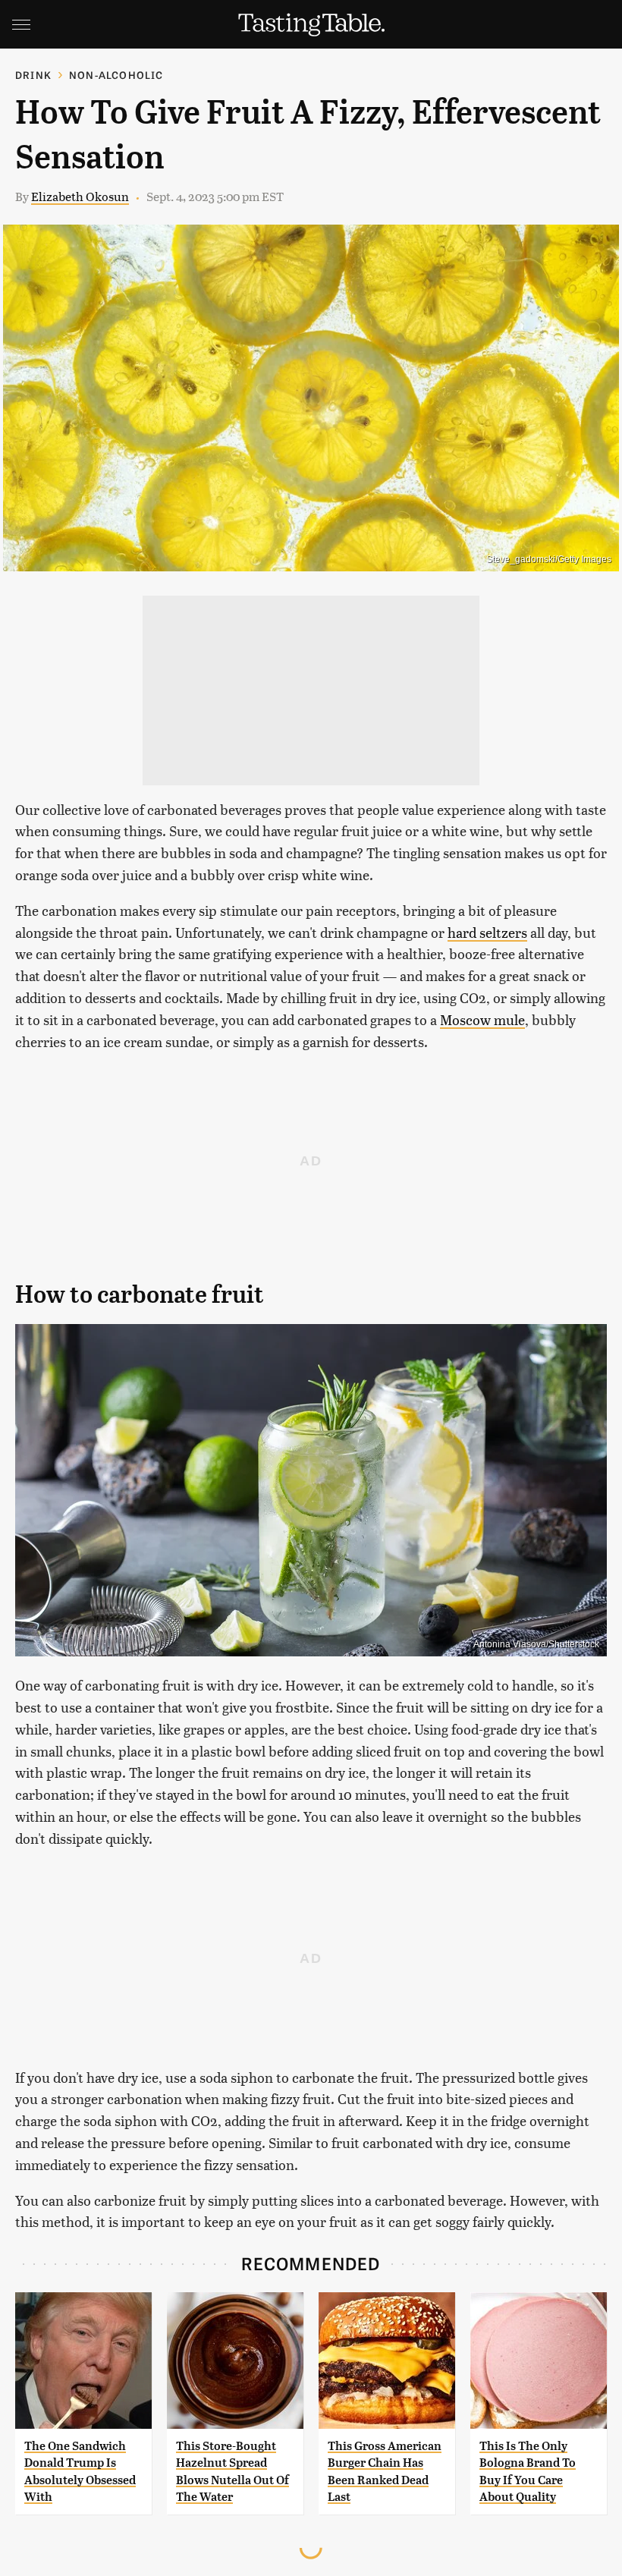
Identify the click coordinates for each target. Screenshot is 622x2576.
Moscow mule (482, 1019)
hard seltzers (487, 932)
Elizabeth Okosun (80, 196)
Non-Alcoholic (116, 75)
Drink (33, 75)
